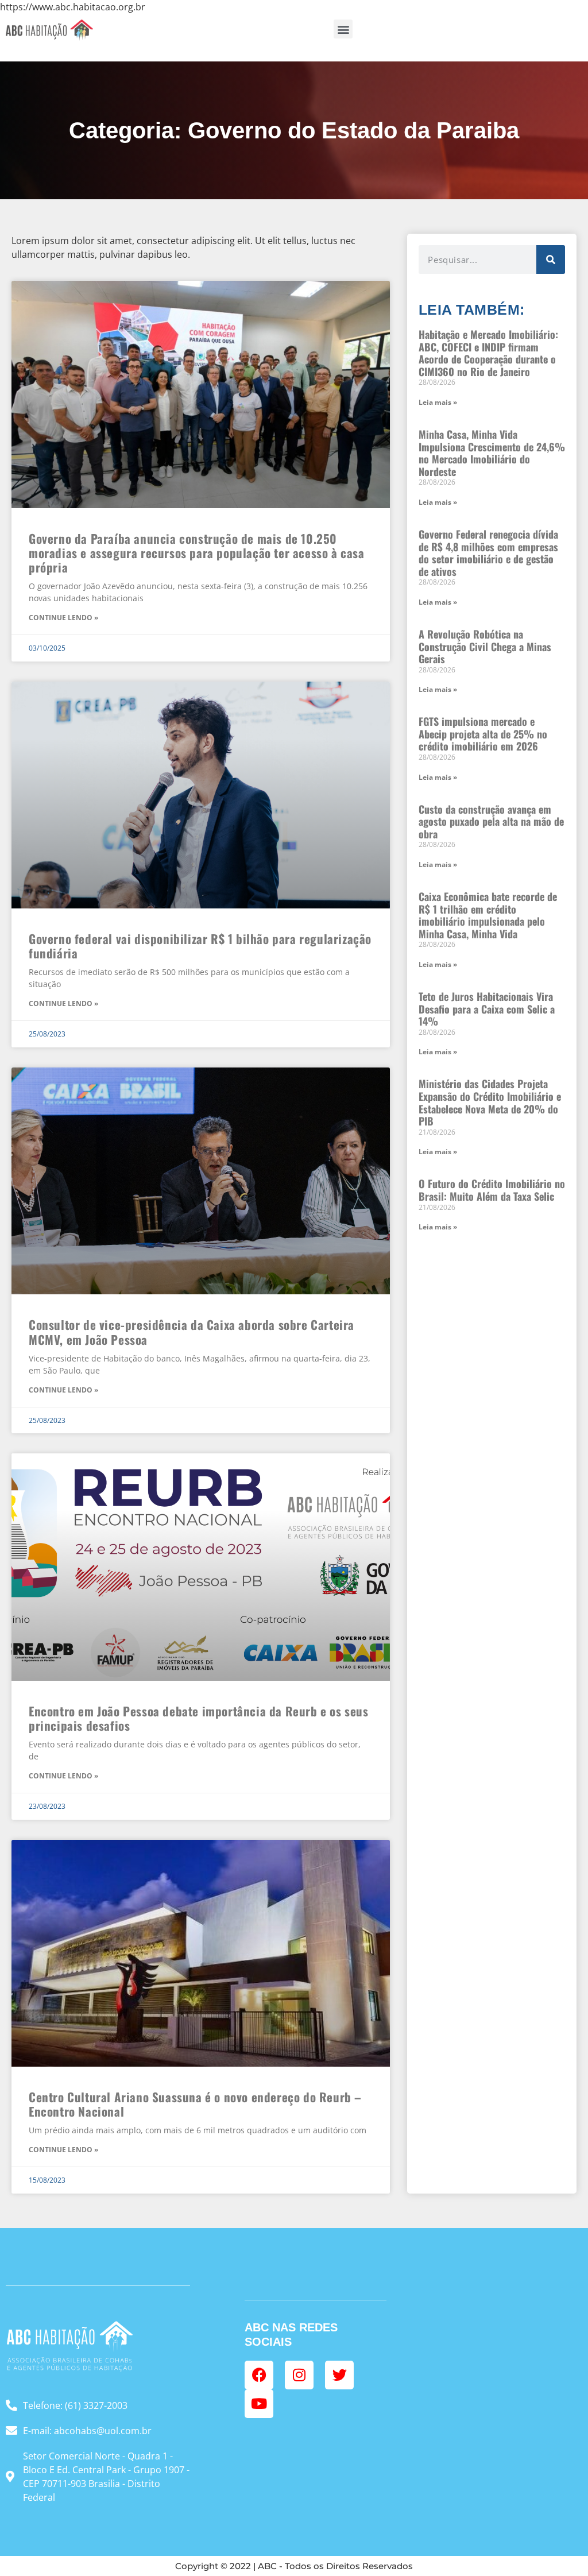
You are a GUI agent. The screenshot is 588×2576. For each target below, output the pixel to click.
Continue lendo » (63, 618)
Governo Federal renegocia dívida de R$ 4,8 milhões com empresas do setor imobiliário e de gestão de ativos (488, 553)
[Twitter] (339, 2375)
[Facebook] (259, 2375)
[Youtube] (259, 2404)
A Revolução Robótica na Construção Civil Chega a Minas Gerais (485, 646)
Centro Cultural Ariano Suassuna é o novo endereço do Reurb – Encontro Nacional (195, 2104)
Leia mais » (438, 402)
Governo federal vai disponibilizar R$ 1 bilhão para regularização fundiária (200, 946)
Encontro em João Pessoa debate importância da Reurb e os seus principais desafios (199, 1718)
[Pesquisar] (551, 260)
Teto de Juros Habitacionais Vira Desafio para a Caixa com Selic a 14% (487, 1009)
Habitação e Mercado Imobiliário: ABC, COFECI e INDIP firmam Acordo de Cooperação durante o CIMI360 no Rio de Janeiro (488, 353)
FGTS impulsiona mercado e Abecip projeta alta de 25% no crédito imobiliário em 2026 (483, 734)
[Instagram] (299, 2375)
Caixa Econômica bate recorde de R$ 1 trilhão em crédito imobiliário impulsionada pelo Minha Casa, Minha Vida (488, 915)
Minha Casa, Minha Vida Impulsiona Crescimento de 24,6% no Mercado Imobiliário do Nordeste (492, 453)
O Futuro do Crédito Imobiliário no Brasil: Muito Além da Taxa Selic (492, 1190)
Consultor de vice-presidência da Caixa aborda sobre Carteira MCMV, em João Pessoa (192, 1332)
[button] (343, 29)
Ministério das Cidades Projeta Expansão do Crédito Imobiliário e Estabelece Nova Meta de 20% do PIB (490, 1102)
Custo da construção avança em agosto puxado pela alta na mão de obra (491, 821)
